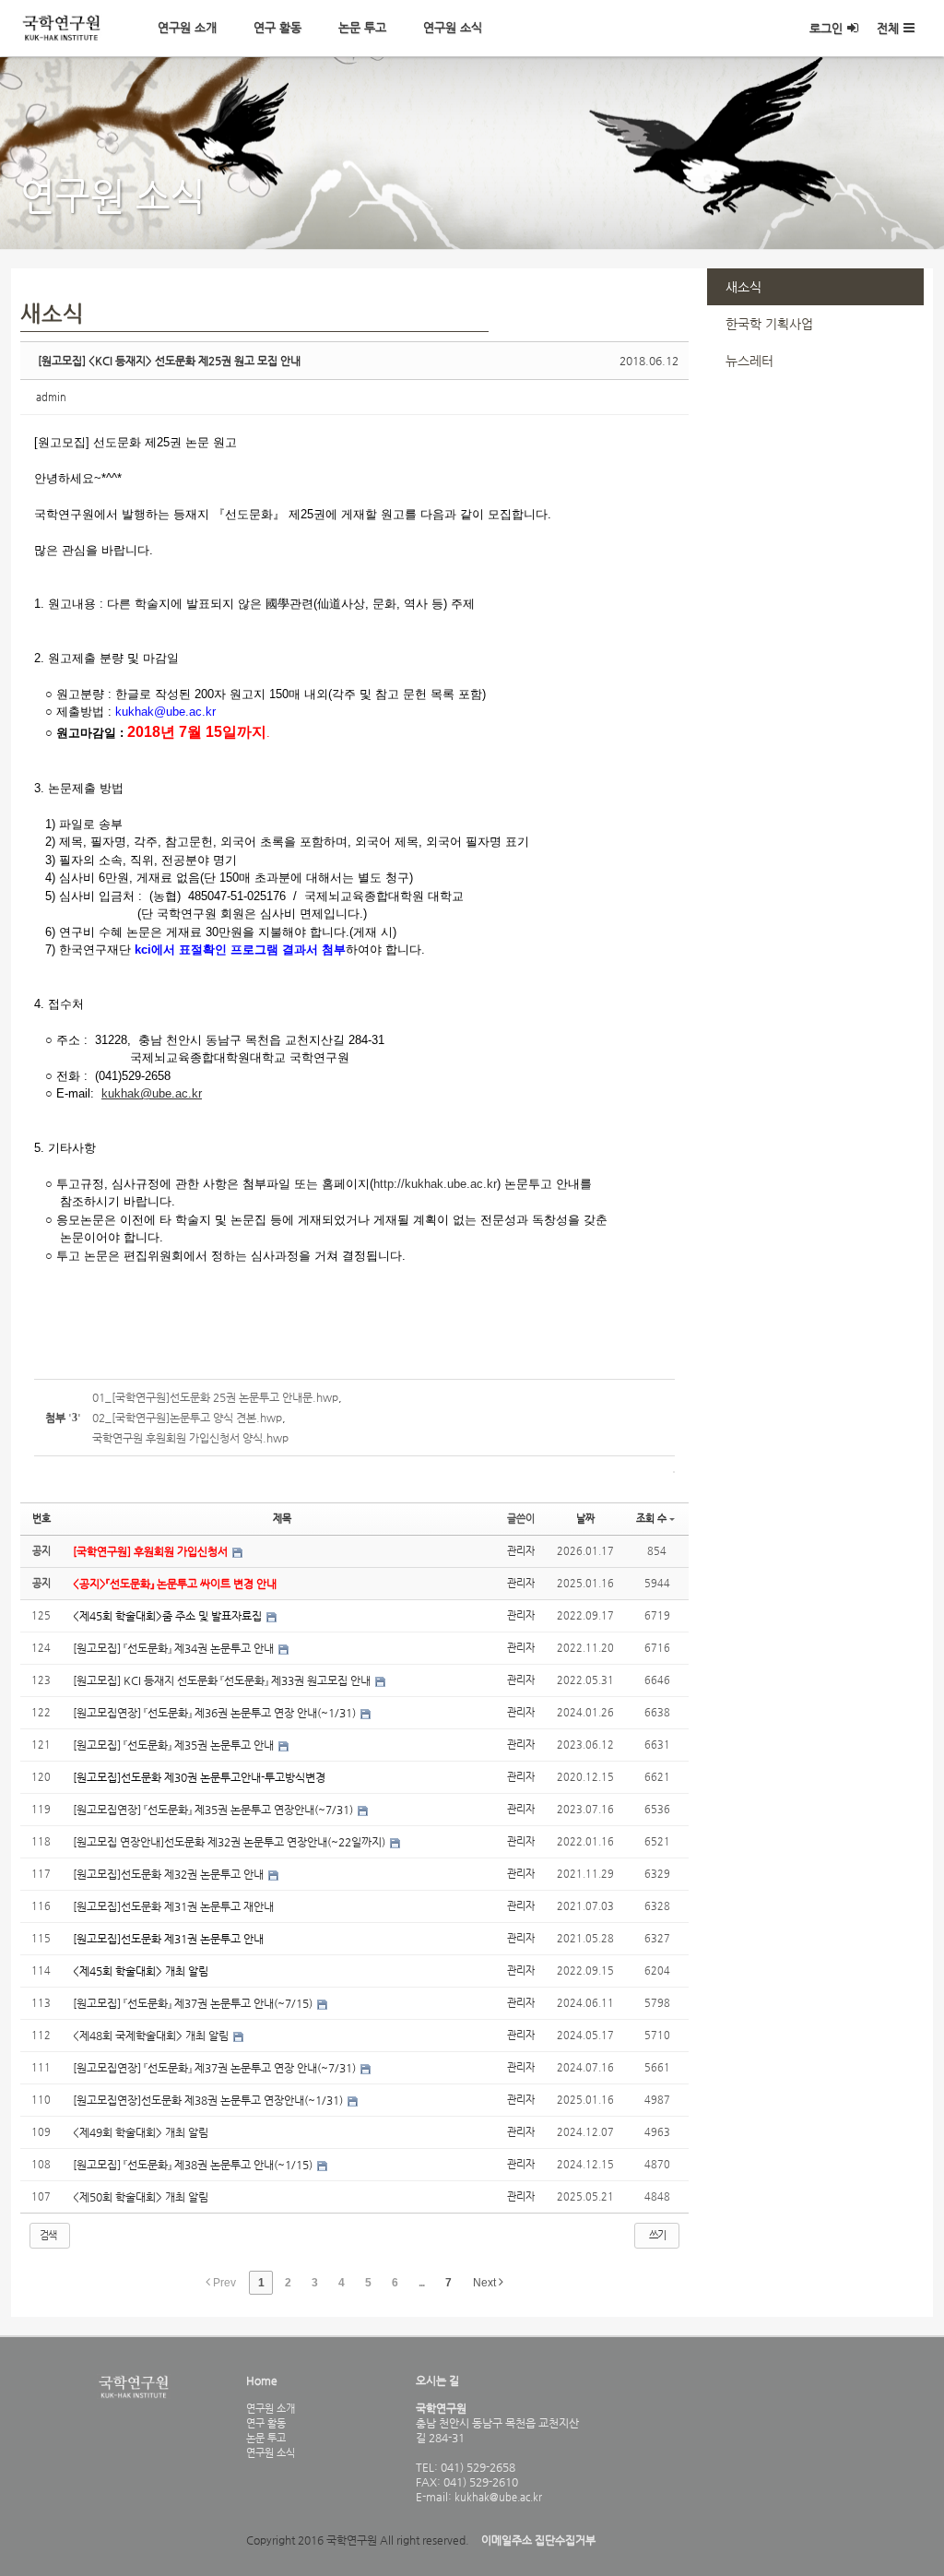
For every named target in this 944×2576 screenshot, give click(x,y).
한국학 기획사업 (769, 324)
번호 (41, 1519)
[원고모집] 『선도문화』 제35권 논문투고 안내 (175, 1745)
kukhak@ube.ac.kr (497, 2497)
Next (486, 2283)
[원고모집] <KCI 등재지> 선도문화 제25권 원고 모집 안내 (169, 361)
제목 (282, 1519)
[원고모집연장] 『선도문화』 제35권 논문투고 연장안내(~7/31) (214, 1810)
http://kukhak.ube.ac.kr (435, 1184)
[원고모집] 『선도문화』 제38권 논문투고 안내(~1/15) (194, 2165)
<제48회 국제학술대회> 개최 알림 (152, 2036)
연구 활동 (277, 27)
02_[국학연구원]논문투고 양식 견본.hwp (187, 1418)
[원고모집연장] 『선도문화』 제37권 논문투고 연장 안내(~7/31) (216, 2068)
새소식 (743, 287)
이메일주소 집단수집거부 (538, 2540)
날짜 (585, 1519)
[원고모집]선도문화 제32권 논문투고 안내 (170, 1874)
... (421, 2283)
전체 (888, 28)
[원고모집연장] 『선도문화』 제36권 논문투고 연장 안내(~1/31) (216, 1713)
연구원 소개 (187, 27)
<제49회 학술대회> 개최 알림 (141, 2132)
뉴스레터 (749, 361)
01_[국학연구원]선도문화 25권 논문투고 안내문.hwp (215, 1397)
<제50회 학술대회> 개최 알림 (141, 2197)
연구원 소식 (453, 27)
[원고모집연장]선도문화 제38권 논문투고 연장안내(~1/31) (209, 2100)
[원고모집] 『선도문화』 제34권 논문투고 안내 (175, 1648)
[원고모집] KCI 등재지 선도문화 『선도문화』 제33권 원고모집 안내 (223, 1680)
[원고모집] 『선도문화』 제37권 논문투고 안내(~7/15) (194, 2003)
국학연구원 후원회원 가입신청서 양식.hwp (190, 1438)
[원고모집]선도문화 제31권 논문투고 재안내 (173, 1906)
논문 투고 (362, 27)
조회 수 (651, 1519)
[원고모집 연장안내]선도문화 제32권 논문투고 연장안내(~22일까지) (230, 1842)
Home (262, 2380)
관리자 (521, 1551)
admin (51, 397)
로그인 (826, 28)
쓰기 (657, 2235)
